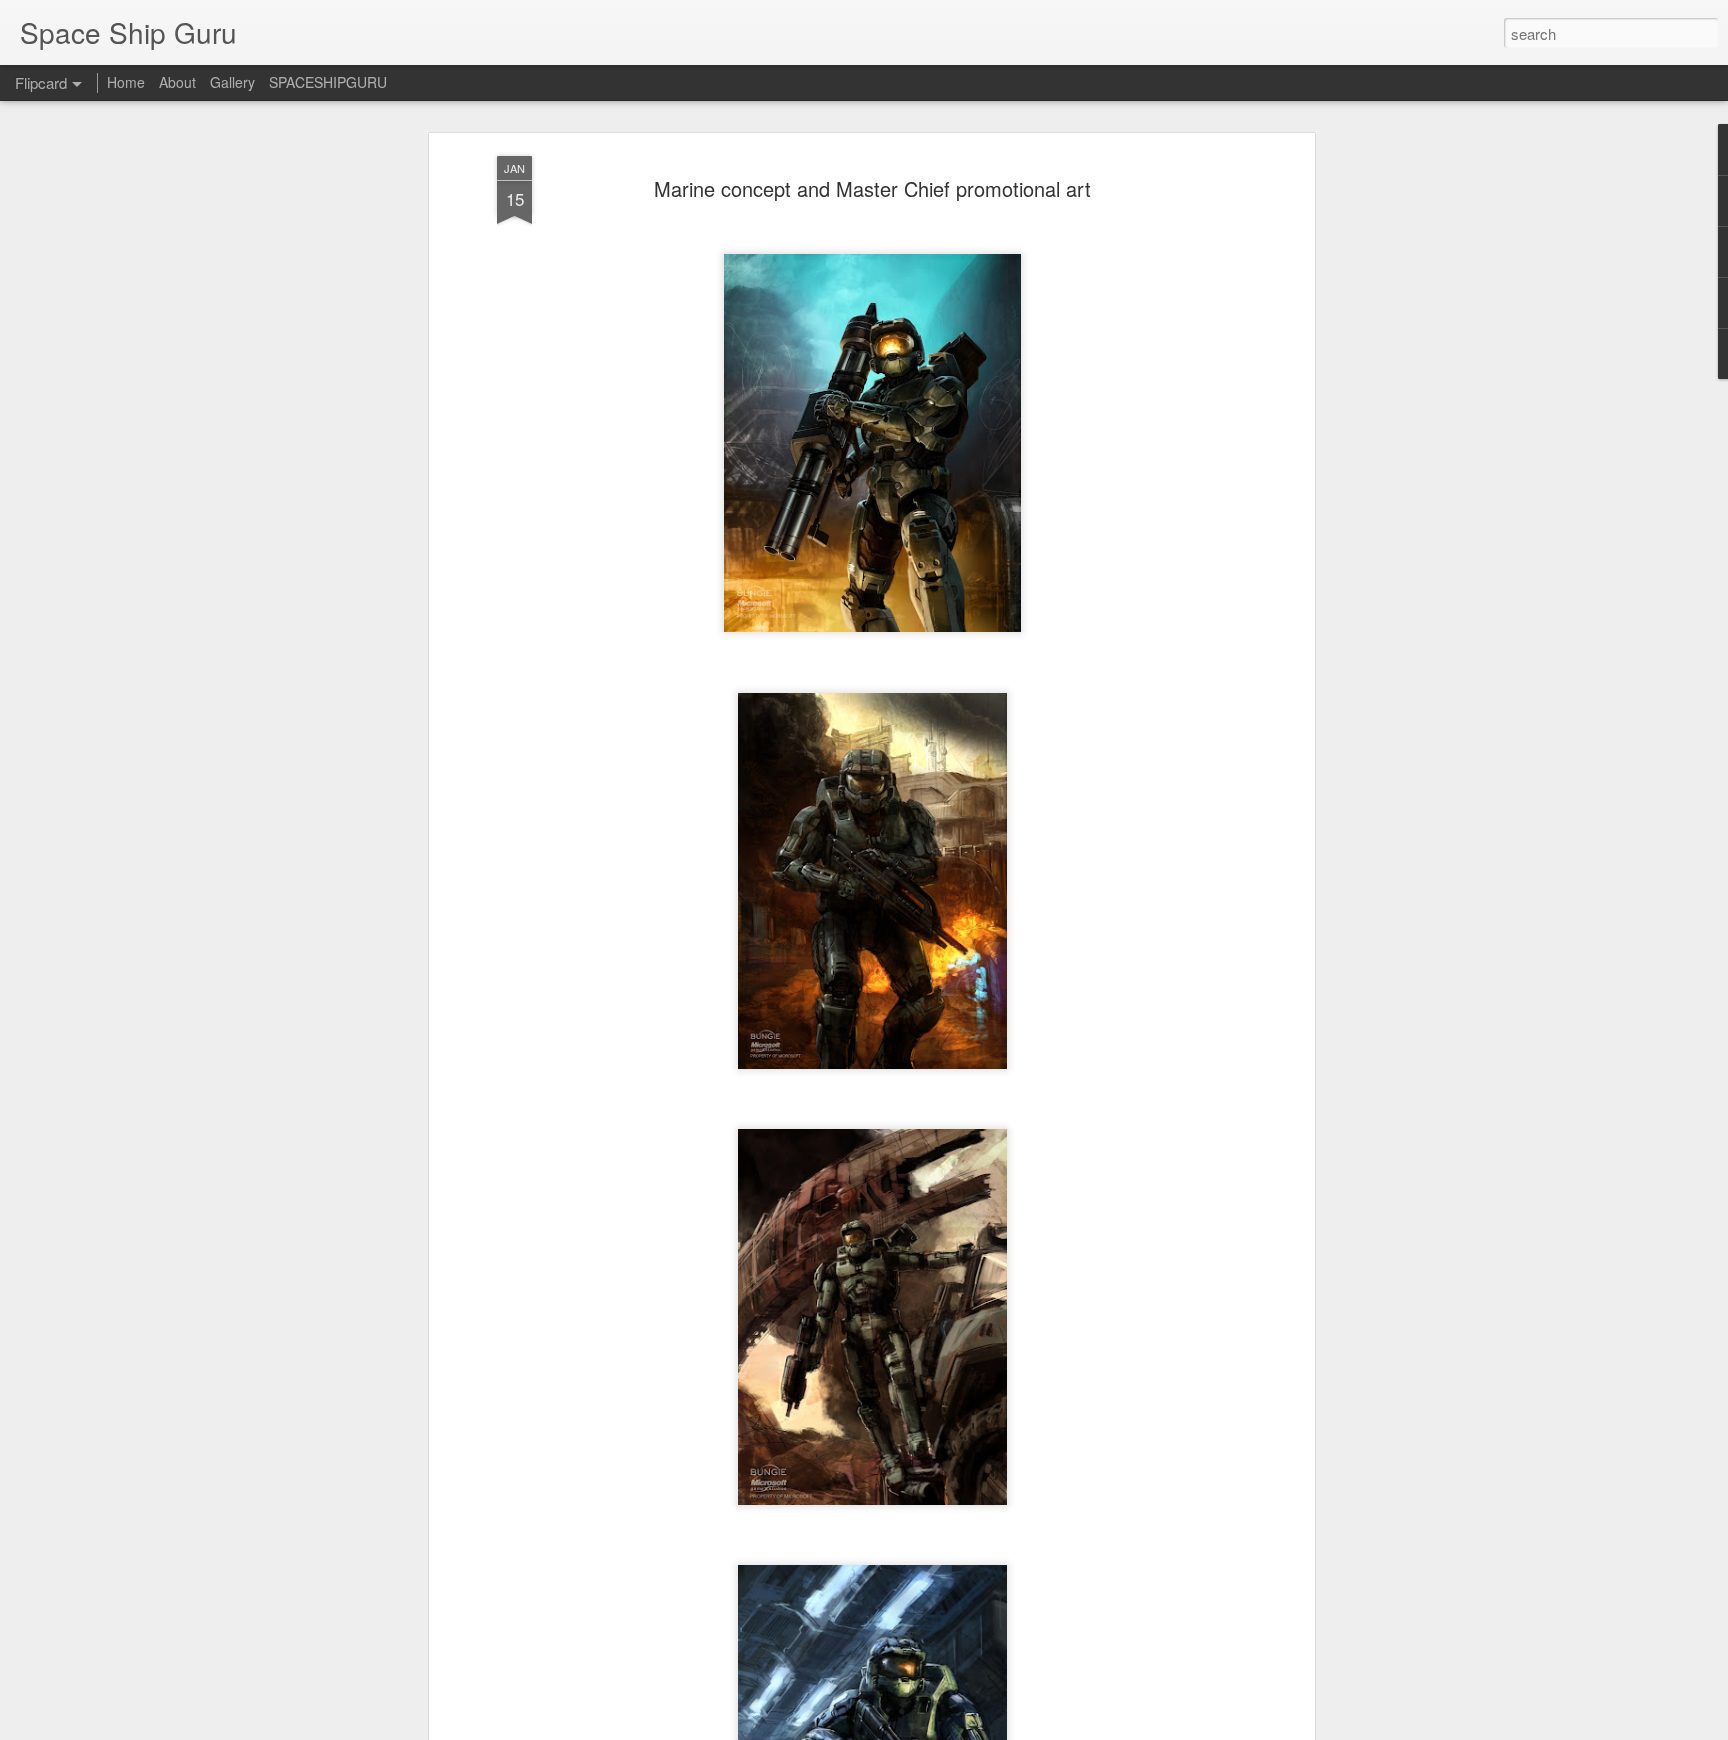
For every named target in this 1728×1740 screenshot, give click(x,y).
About (177, 82)
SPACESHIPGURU (328, 82)
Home (126, 82)
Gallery (232, 82)
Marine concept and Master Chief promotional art (872, 188)
